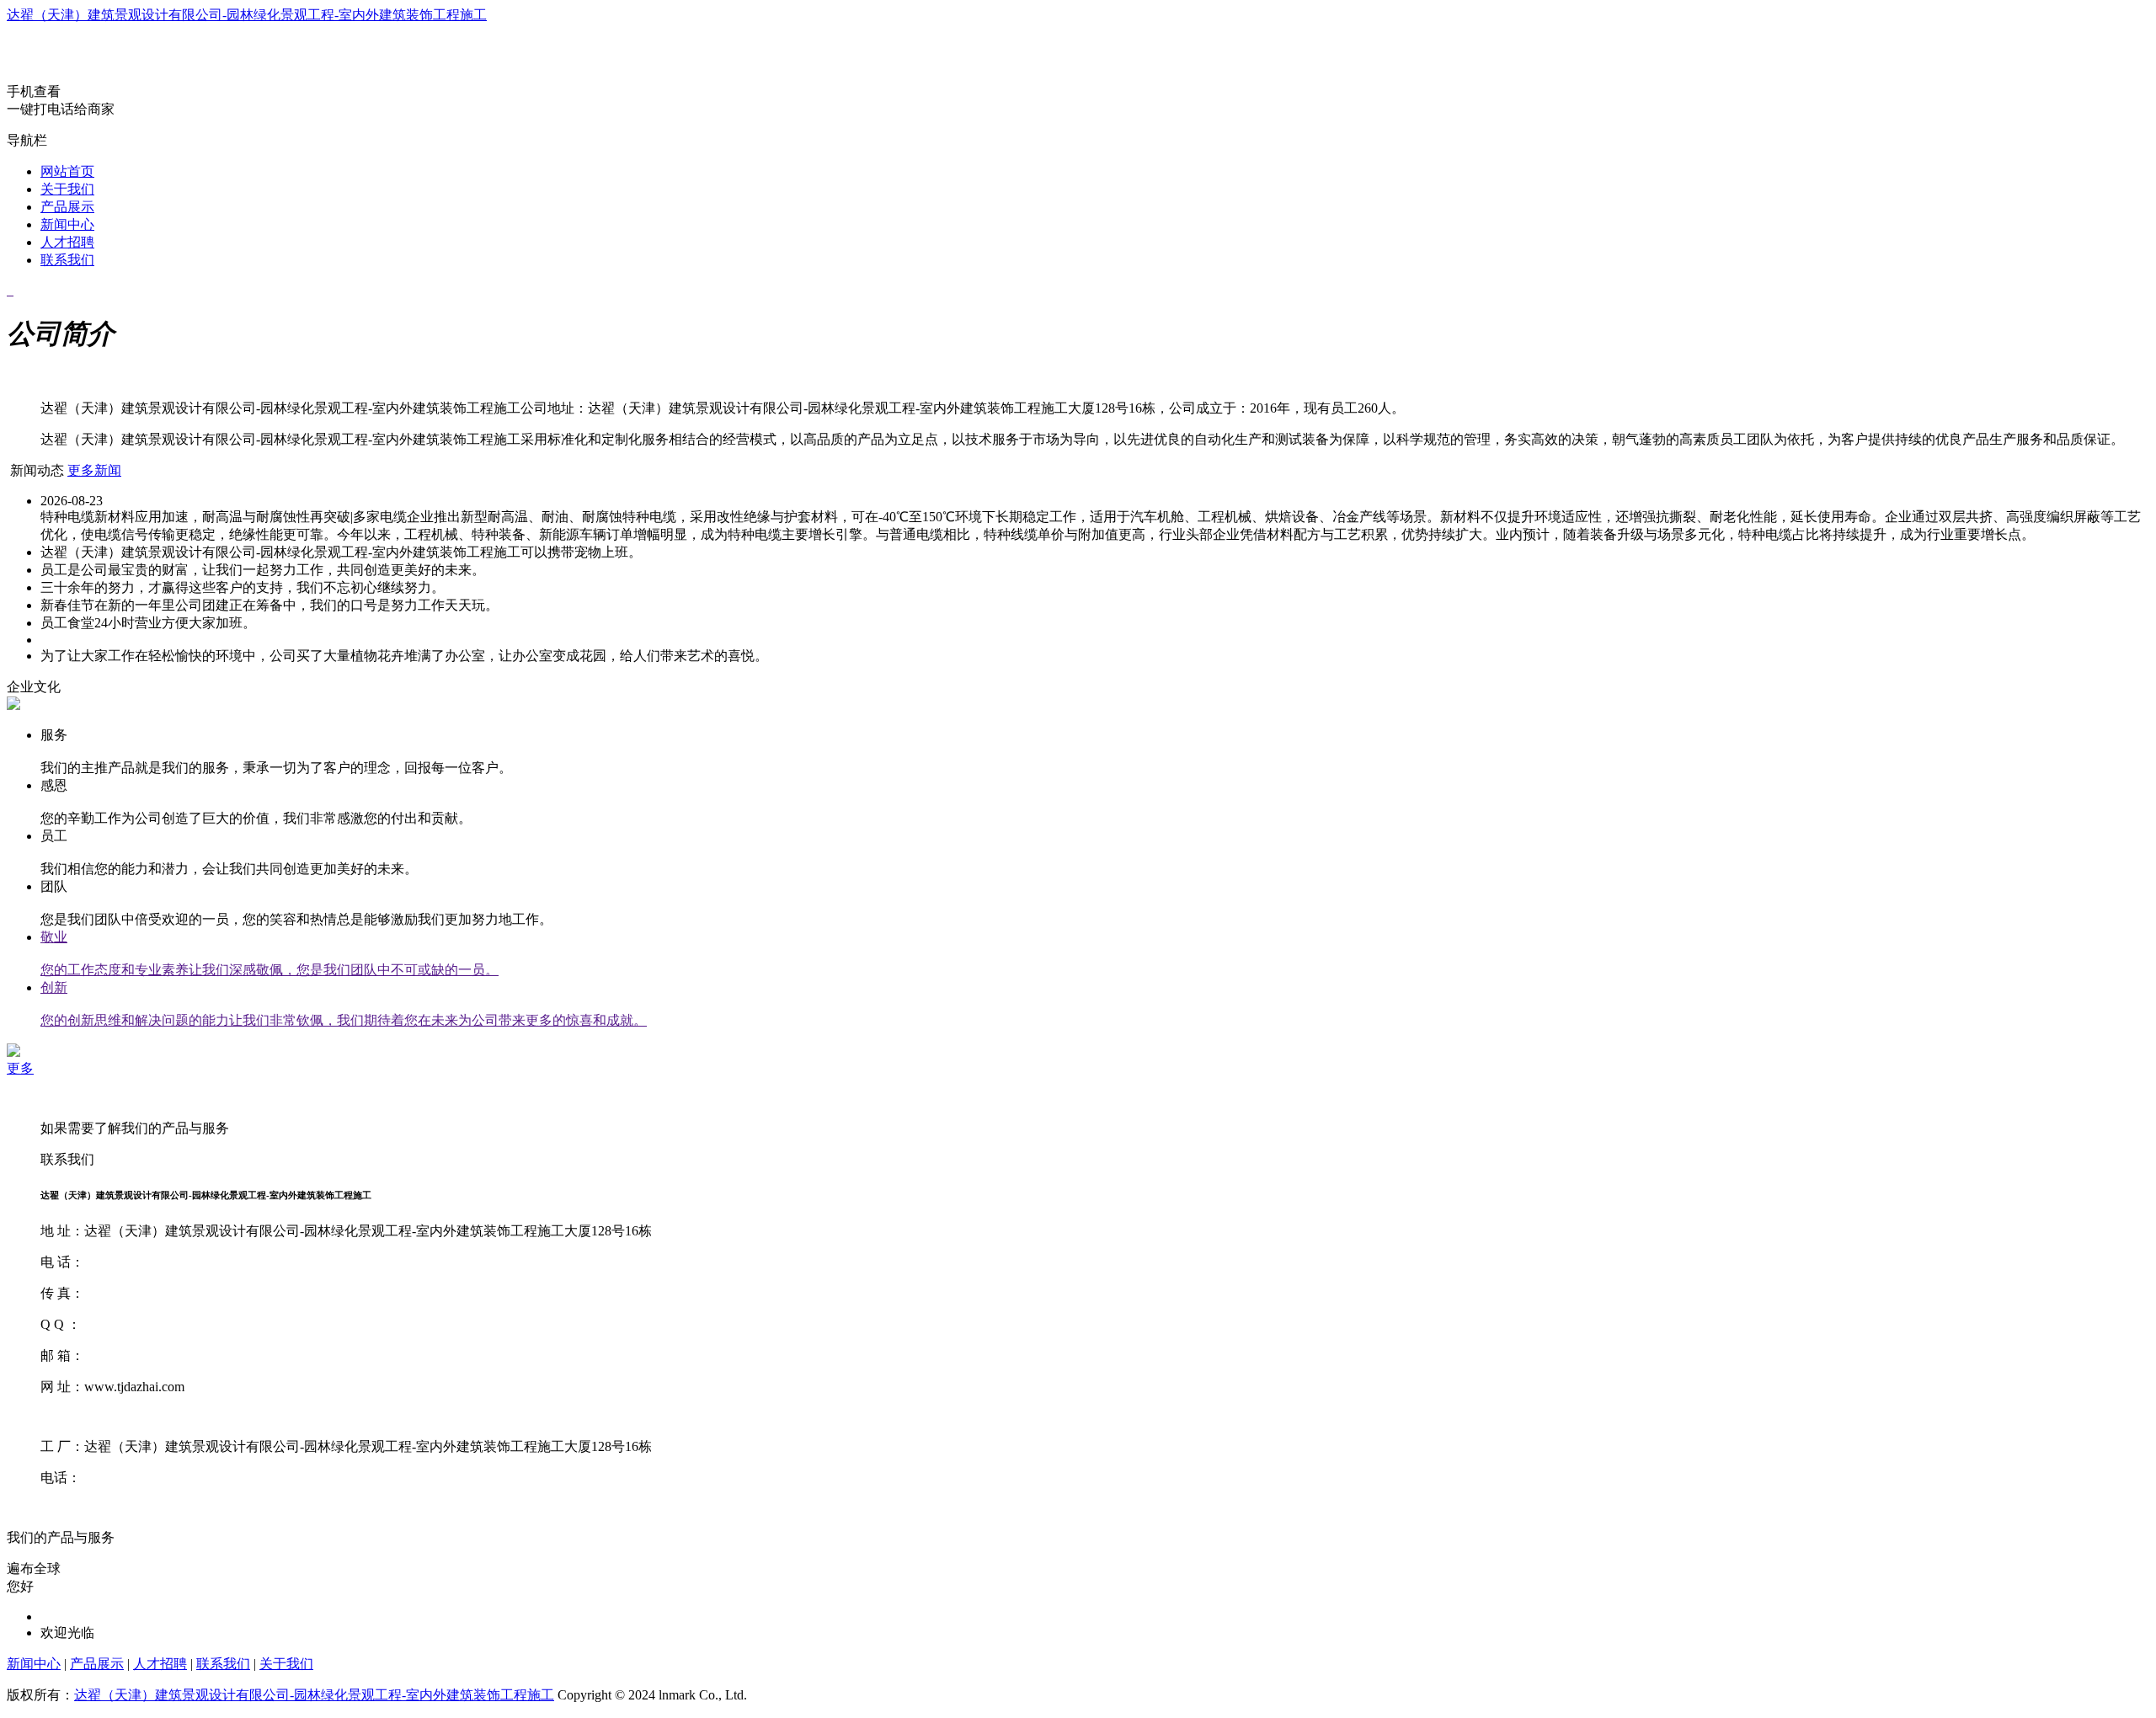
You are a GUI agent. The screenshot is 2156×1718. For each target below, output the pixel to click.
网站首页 (67, 171)
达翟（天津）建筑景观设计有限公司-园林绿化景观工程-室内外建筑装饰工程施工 (247, 15)
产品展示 (67, 207)
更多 (20, 1068)
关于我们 (67, 189)
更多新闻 (94, 470)
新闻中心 (67, 224)
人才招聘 (67, 242)
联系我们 (67, 260)
